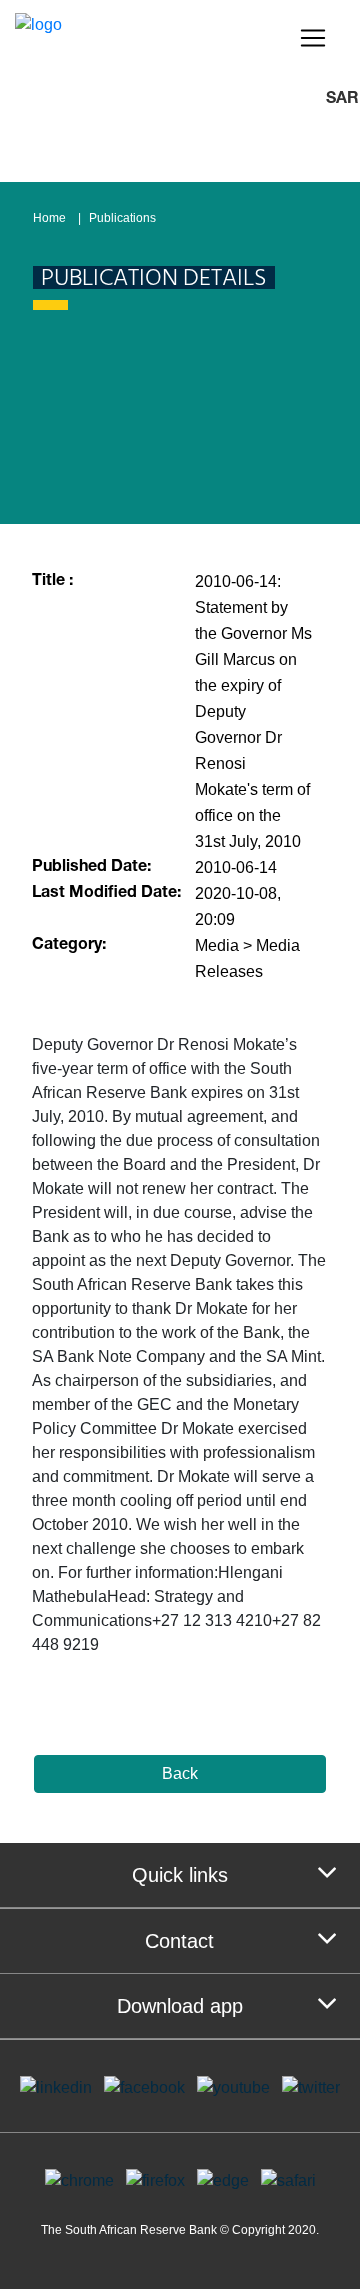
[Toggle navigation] (313, 38)
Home (49, 218)
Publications (122, 218)
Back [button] (180, 1773)
